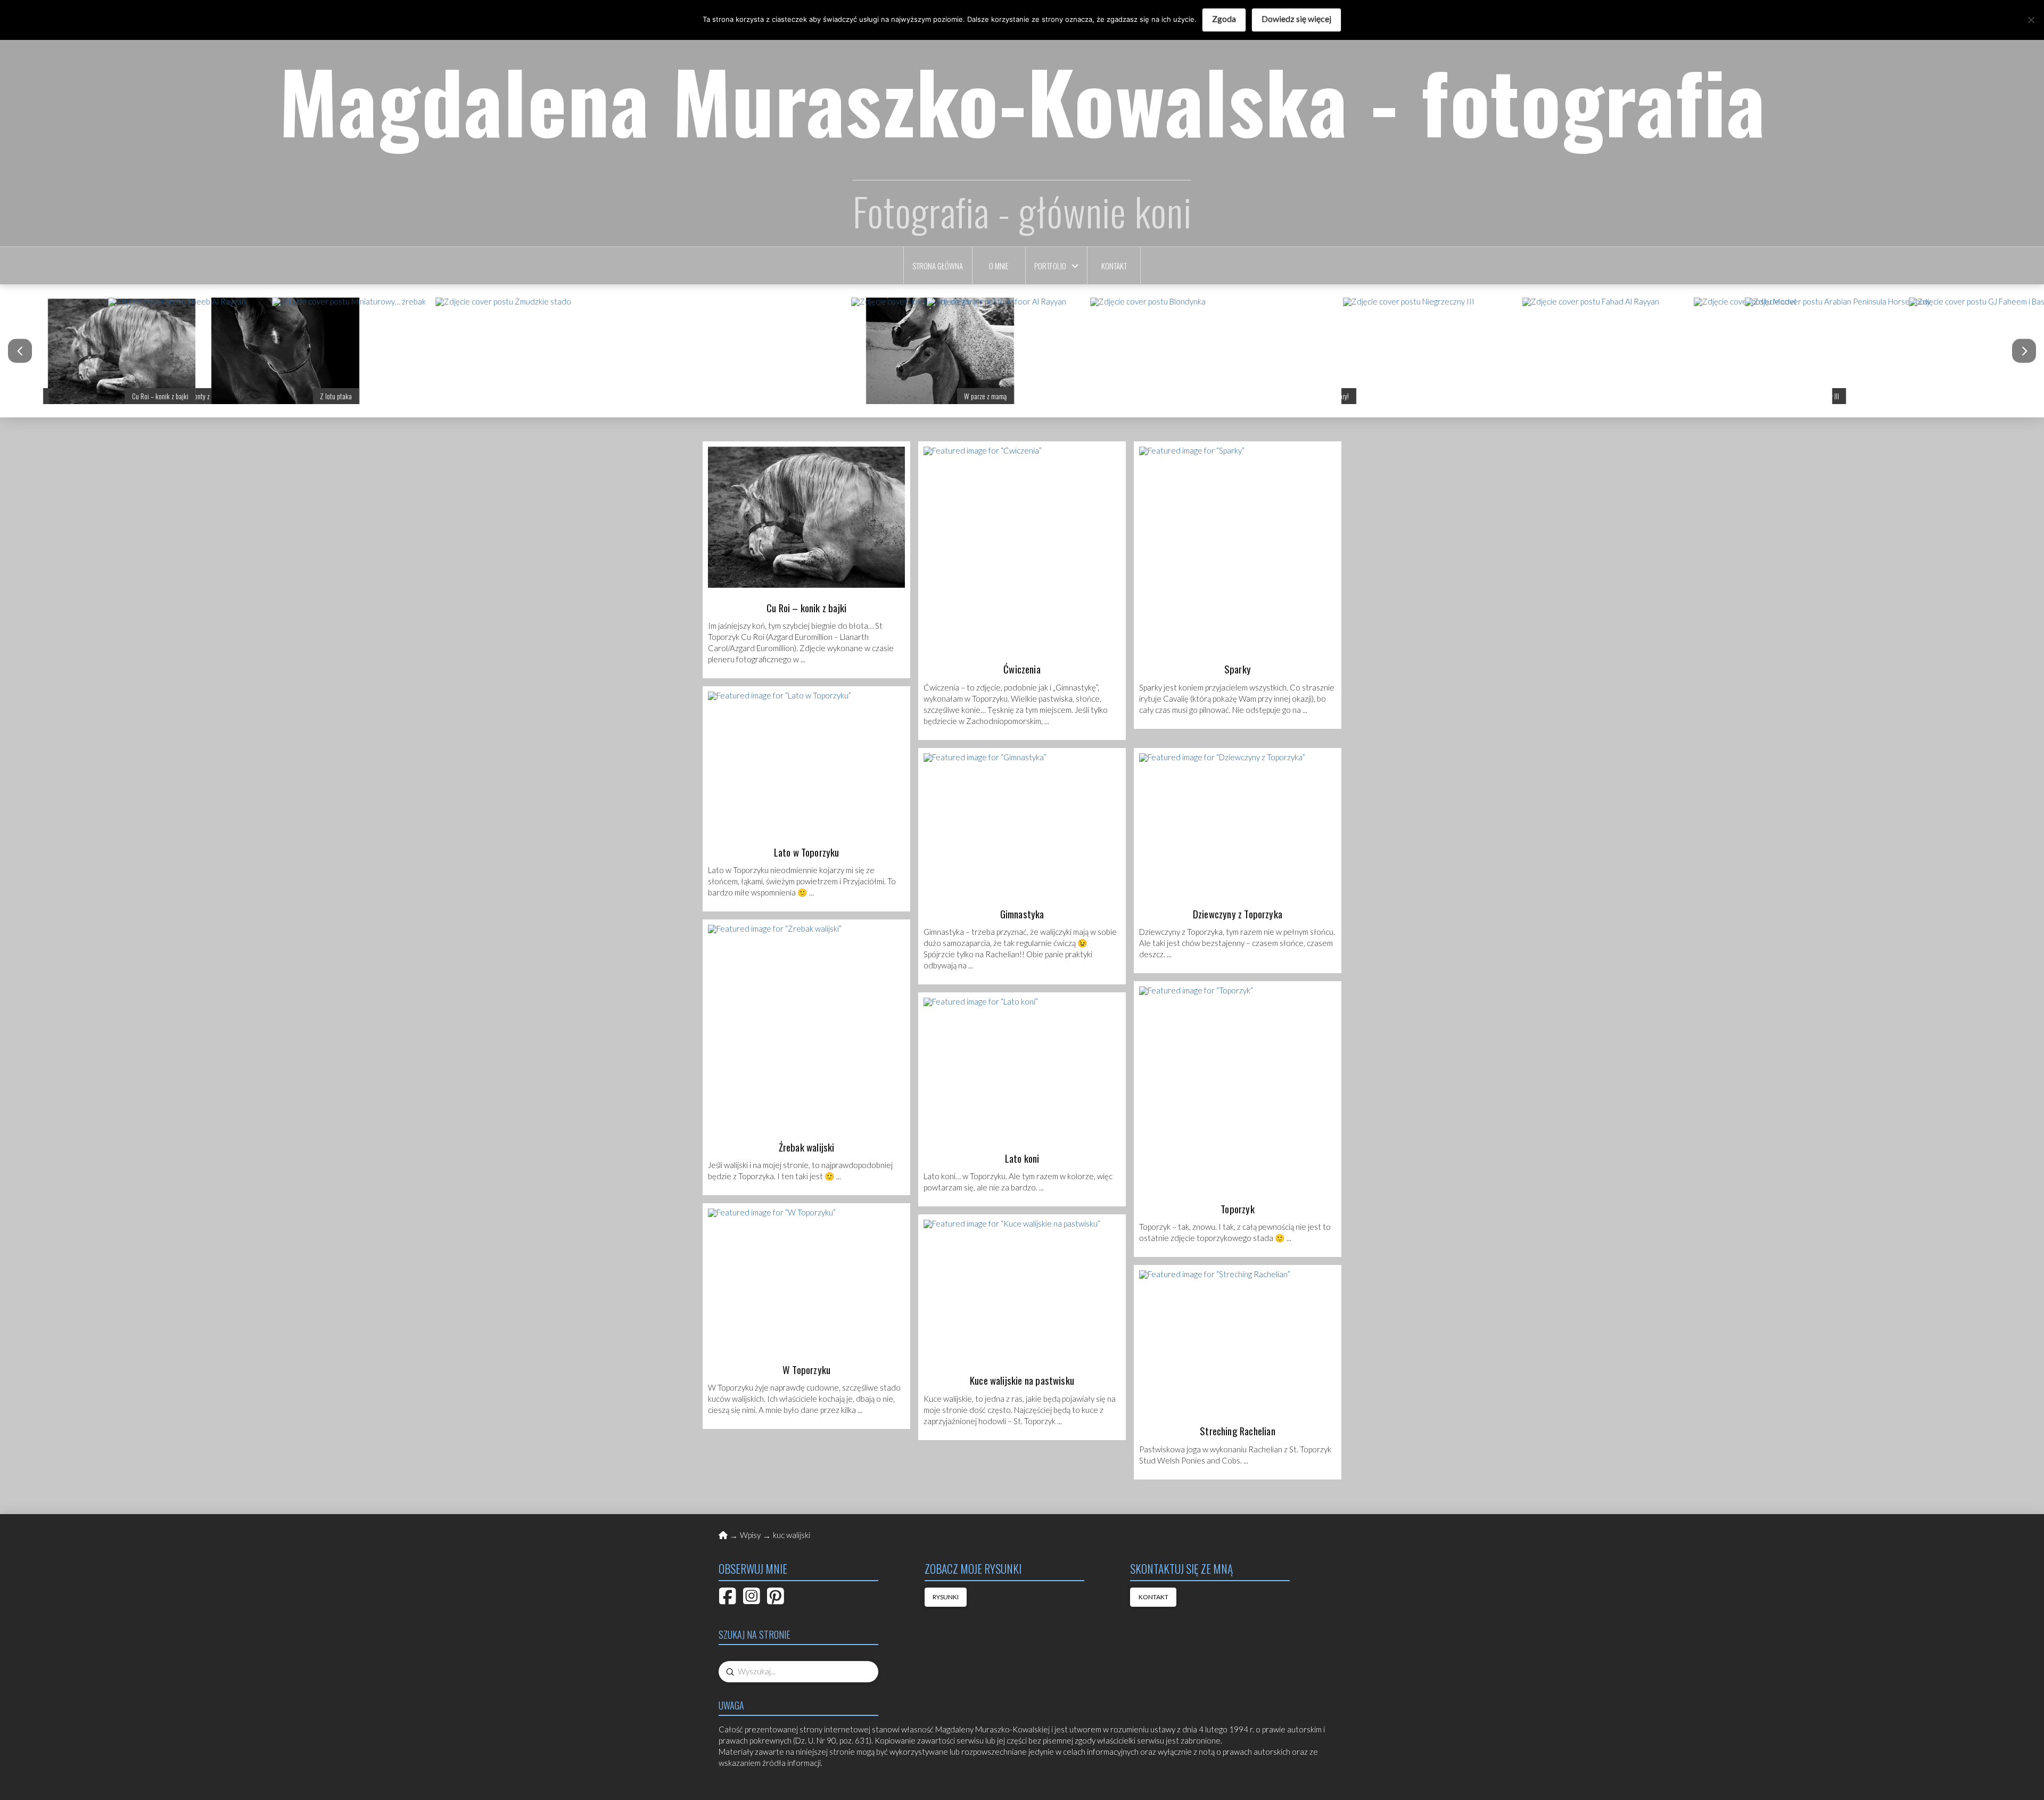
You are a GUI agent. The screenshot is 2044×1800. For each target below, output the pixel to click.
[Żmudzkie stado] (613, 351)
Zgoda (1224, 18)
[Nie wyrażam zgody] (2031, 20)
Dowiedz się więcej (1296, 18)
